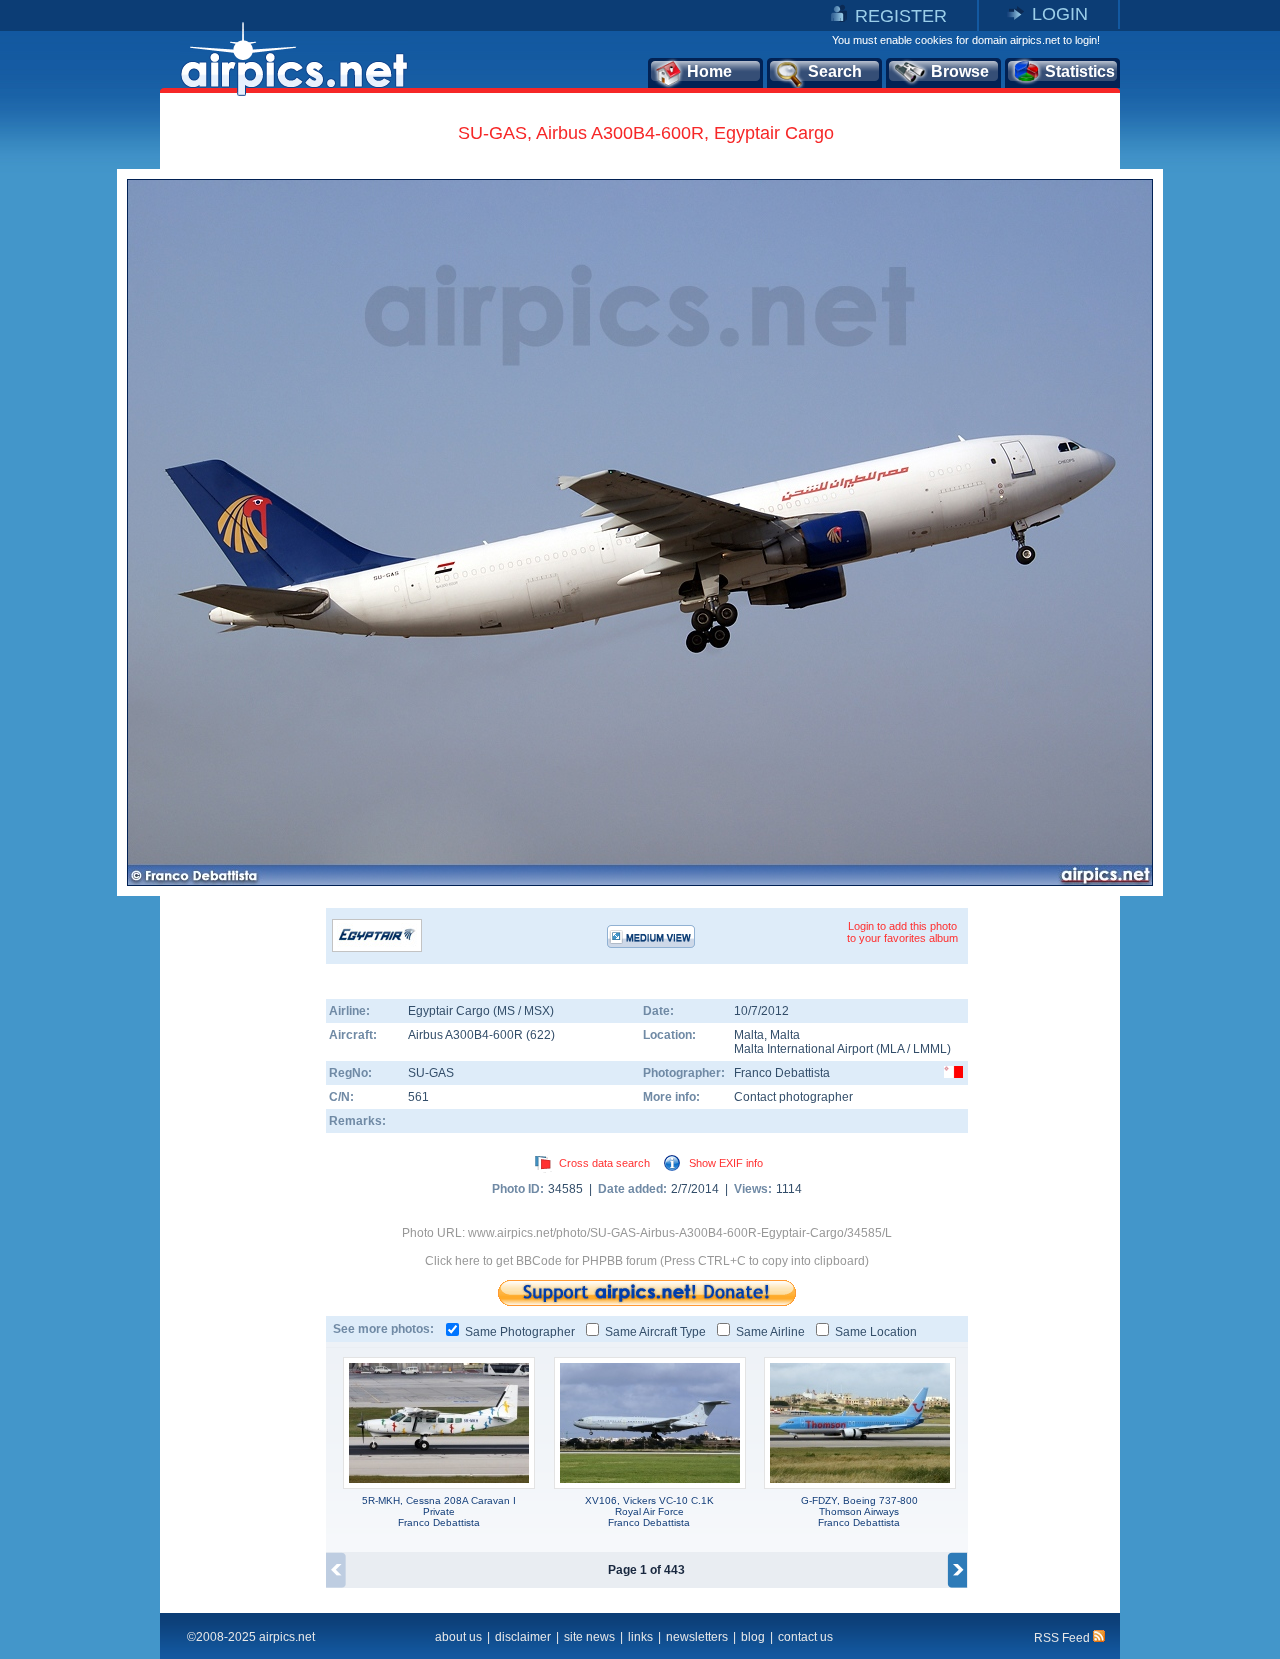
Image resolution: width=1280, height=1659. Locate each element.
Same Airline (770, 1332)
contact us (805, 1637)
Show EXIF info (726, 1163)
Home (709, 71)
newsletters (697, 1637)
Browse (960, 71)
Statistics (1080, 71)
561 (418, 1097)
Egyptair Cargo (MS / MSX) (481, 1011)
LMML (930, 1049)
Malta (749, 1035)
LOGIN (1060, 14)
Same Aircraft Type (655, 1332)
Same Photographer (520, 1332)
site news (589, 1637)
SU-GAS (431, 1073)
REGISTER (901, 16)
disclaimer (523, 1637)
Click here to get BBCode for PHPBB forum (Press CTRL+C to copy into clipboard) (647, 1261)
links (640, 1637)
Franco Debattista (782, 1073)
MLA (892, 1049)
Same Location (876, 1332)
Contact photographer (793, 1097)
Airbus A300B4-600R (467, 1035)
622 (540, 1035)
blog (753, 1637)
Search (835, 71)
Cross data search (604, 1163)
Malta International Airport (803, 1049)
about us (458, 1637)
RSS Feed (1063, 1638)
